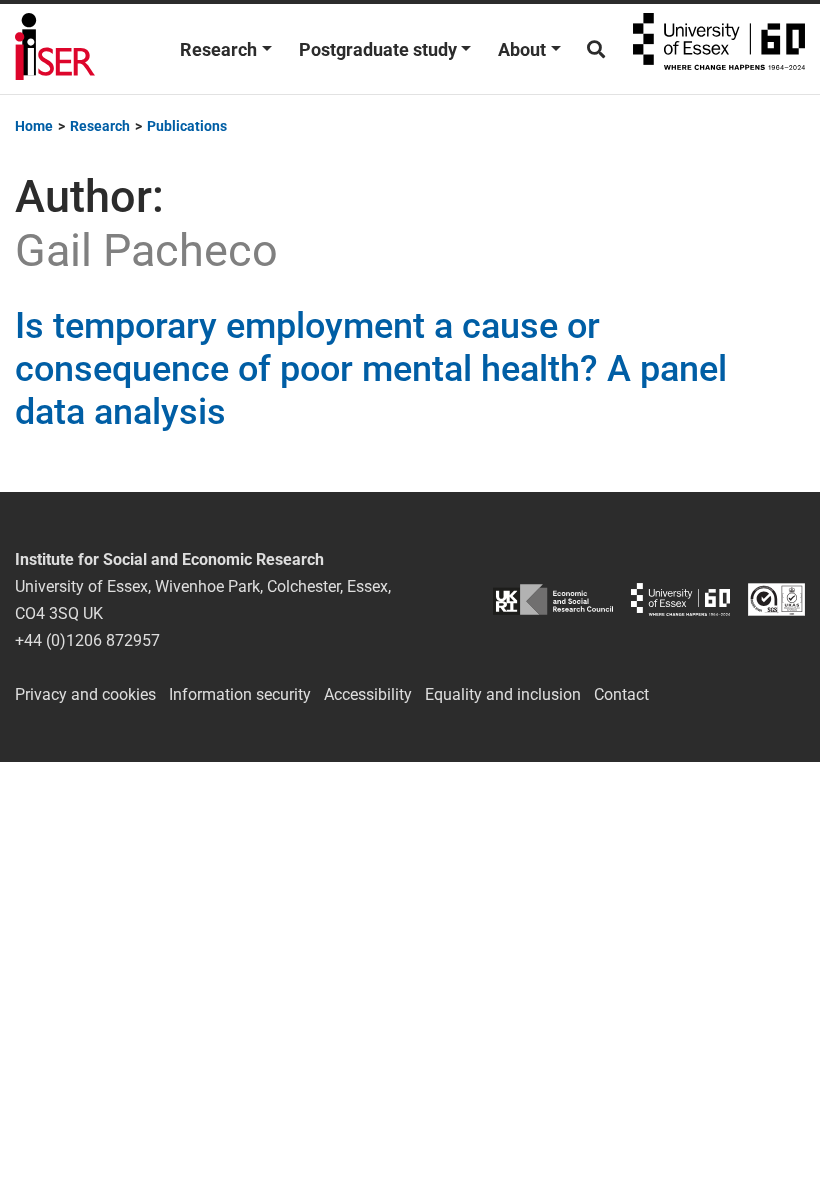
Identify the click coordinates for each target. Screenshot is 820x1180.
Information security (240, 694)
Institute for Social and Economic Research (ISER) (55, 49)
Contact (621, 694)
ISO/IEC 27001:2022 (776, 599)
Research (218, 49)
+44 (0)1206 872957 (87, 640)
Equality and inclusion (503, 694)
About (522, 49)
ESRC (553, 599)
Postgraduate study (378, 49)
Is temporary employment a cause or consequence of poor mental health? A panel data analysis (371, 369)
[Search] (596, 49)
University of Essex (719, 49)
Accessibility (368, 694)
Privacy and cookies (85, 694)
